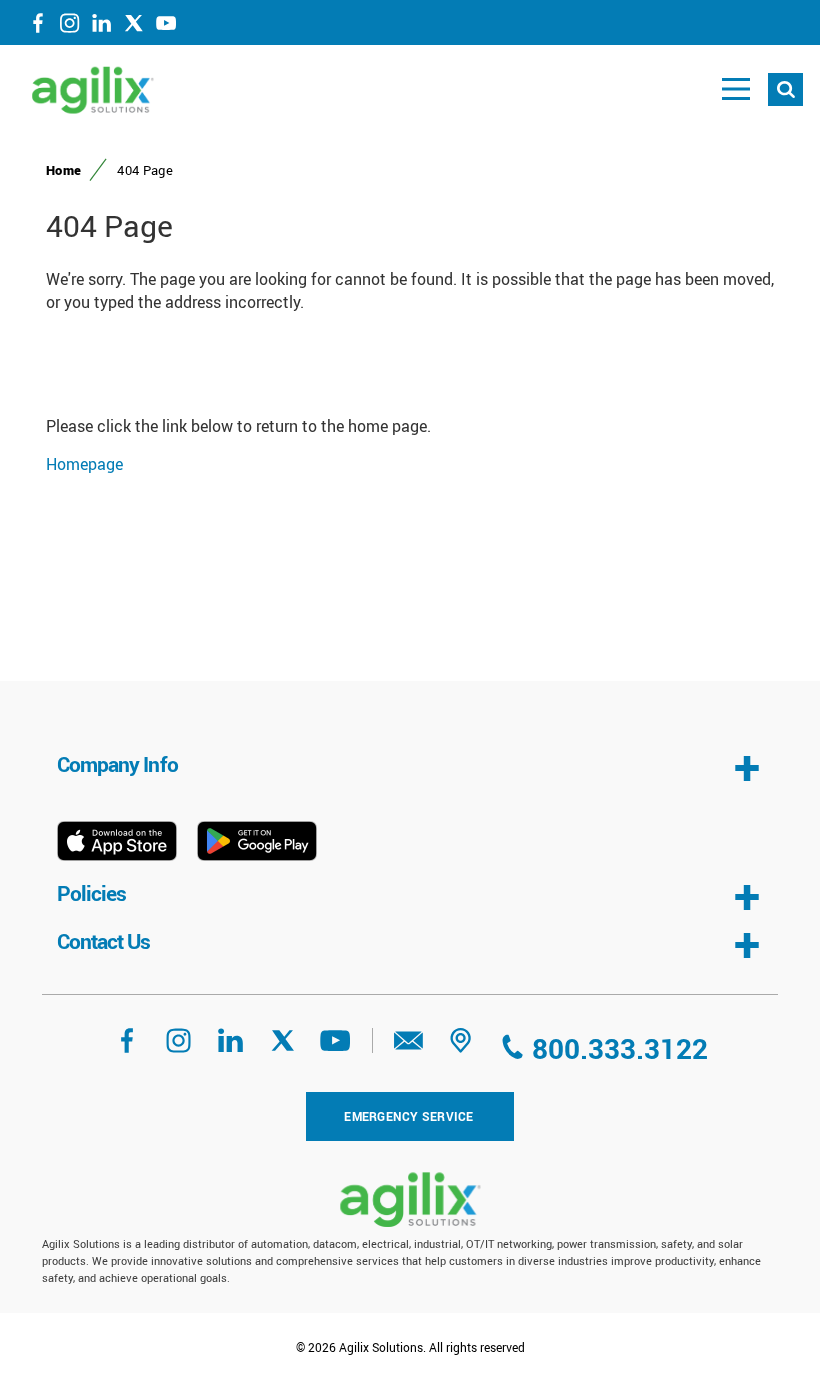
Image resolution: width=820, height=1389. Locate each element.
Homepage (84, 464)
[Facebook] (38, 27)
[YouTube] (166, 27)
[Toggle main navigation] (736, 89)
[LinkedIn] (102, 27)
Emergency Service (408, 1116)
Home (63, 170)
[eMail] (409, 1047)
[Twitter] (134, 27)
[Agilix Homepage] (410, 1199)
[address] (461, 1047)
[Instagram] (70, 27)
